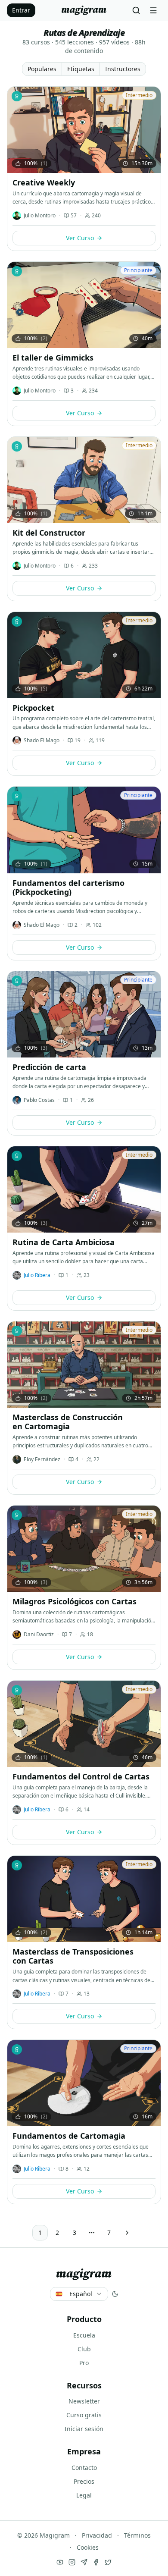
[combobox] (79, 2294)
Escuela (84, 2335)
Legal (84, 2495)
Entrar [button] (21, 10)
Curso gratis (84, 2415)
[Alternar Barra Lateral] (153, 10)
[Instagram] (72, 2562)
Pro (84, 2363)
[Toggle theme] (115, 2294)
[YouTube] (60, 2562)
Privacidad (97, 2535)
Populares (42, 69)
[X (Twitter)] (108, 2562)
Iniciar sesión (84, 2429)
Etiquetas (81, 69)
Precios (84, 2481)
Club (84, 2349)
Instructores (123, 69)
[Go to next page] (127, 2233)
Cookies (88, 2547)
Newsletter (84, 2401)
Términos (137, 2535)
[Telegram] (84, 2562)
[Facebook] (96, 2562)
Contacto (84, 2468)
